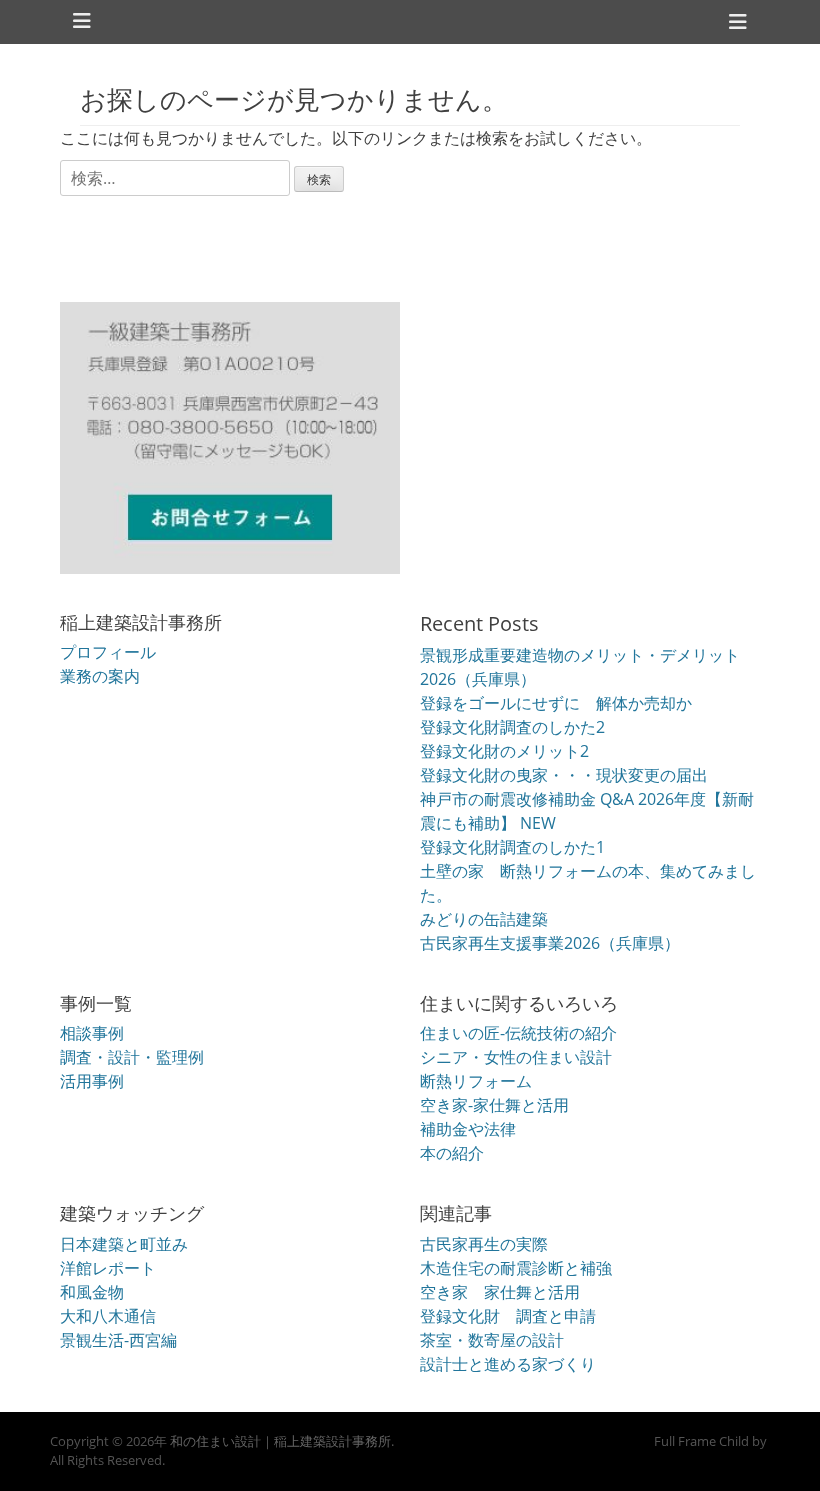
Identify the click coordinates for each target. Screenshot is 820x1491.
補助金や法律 (468, 1129)
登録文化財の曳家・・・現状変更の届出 (564, 775)
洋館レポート (108, 1268)
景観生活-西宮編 (118, 1340)
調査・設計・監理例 (132, 1057)
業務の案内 (100, 676)
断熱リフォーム (476, 1081)
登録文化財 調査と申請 (508, 1316)
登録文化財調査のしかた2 (512, 727)
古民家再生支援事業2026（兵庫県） (550, 943)
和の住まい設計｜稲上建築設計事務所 (280, 1441)
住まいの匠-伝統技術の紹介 (518, 1033)
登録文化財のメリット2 (504, 751)
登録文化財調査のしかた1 (512, 847)
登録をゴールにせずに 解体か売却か (556, 703)
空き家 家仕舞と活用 (500, 1292)
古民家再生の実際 (484, 1244)
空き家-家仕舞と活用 (494, 1105)
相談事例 (92, 1033)
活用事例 (92, 1081)
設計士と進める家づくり (508, 1364)
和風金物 (92, 1292)
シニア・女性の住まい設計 (516, 1057)
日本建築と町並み (124, 1244)
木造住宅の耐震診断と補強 (516, 1268)
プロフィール (108, 652)
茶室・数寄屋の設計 (492, 1340)
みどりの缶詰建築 (484, 919)
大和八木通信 (108, 1316)
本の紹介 (452, 1153)
